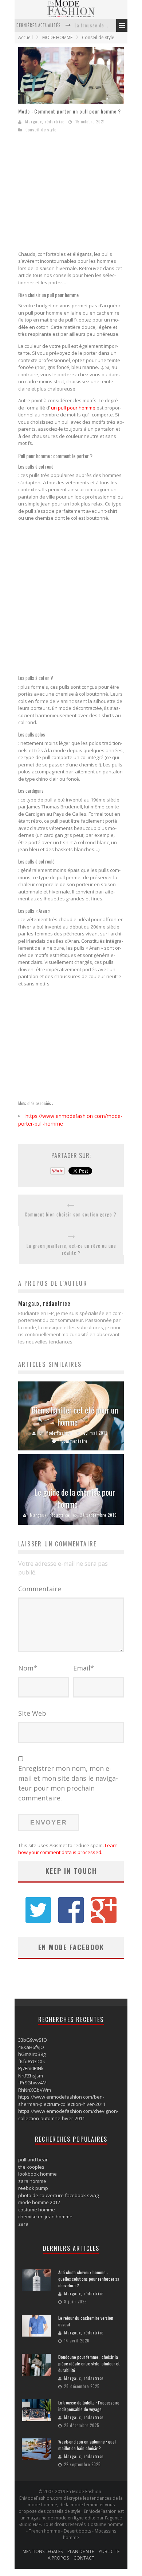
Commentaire (40, 1589)
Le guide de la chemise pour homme (75, 1498)
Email (84, 1668)
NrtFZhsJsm (31, 2076)
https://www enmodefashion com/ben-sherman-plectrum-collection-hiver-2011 (62, 2100)
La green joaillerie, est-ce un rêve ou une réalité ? (71, 1249)
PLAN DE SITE (81, 2551)
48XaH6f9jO (31, 2047)
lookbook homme (38, 2174)
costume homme (37, 2210)
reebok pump (33, 2188)
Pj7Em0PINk (31, 2068)
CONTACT (84, 2558)
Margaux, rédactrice (45, 122)
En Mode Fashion (56, 1433)
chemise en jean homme (45, 2216)
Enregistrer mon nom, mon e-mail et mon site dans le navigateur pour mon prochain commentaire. (68, 1783)
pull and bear (33, 2160)
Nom (28, 1668)
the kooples (31, 2167)
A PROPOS (58, 2558)
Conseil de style (98, 37)
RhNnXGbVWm (35, 2090)
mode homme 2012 (39, 2202)
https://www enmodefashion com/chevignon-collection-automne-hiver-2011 (68, 2115)
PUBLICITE (109, 2551)
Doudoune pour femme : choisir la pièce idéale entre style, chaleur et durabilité (89, 2363)
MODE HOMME (57, 37)
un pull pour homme (73, 408)
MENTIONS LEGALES (43, 2551)
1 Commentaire (73, 1441)
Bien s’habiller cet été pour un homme (75, 1416)
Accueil (25, 37)
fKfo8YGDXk (32, 2061)
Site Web (32, 1713)
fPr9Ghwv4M (32, 2083)
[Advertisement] (79, 194)
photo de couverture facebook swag (58, 2195)
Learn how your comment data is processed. (68, 1849)
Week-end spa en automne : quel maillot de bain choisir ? (87, 2445)
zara (23, 2224)
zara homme (32, 2181)
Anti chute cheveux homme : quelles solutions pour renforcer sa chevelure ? (89, 2279)
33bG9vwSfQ (33, 2040)
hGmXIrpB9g (32, 2054)
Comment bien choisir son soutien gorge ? (71, 1214)
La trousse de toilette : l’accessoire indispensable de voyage (89, 2406)
